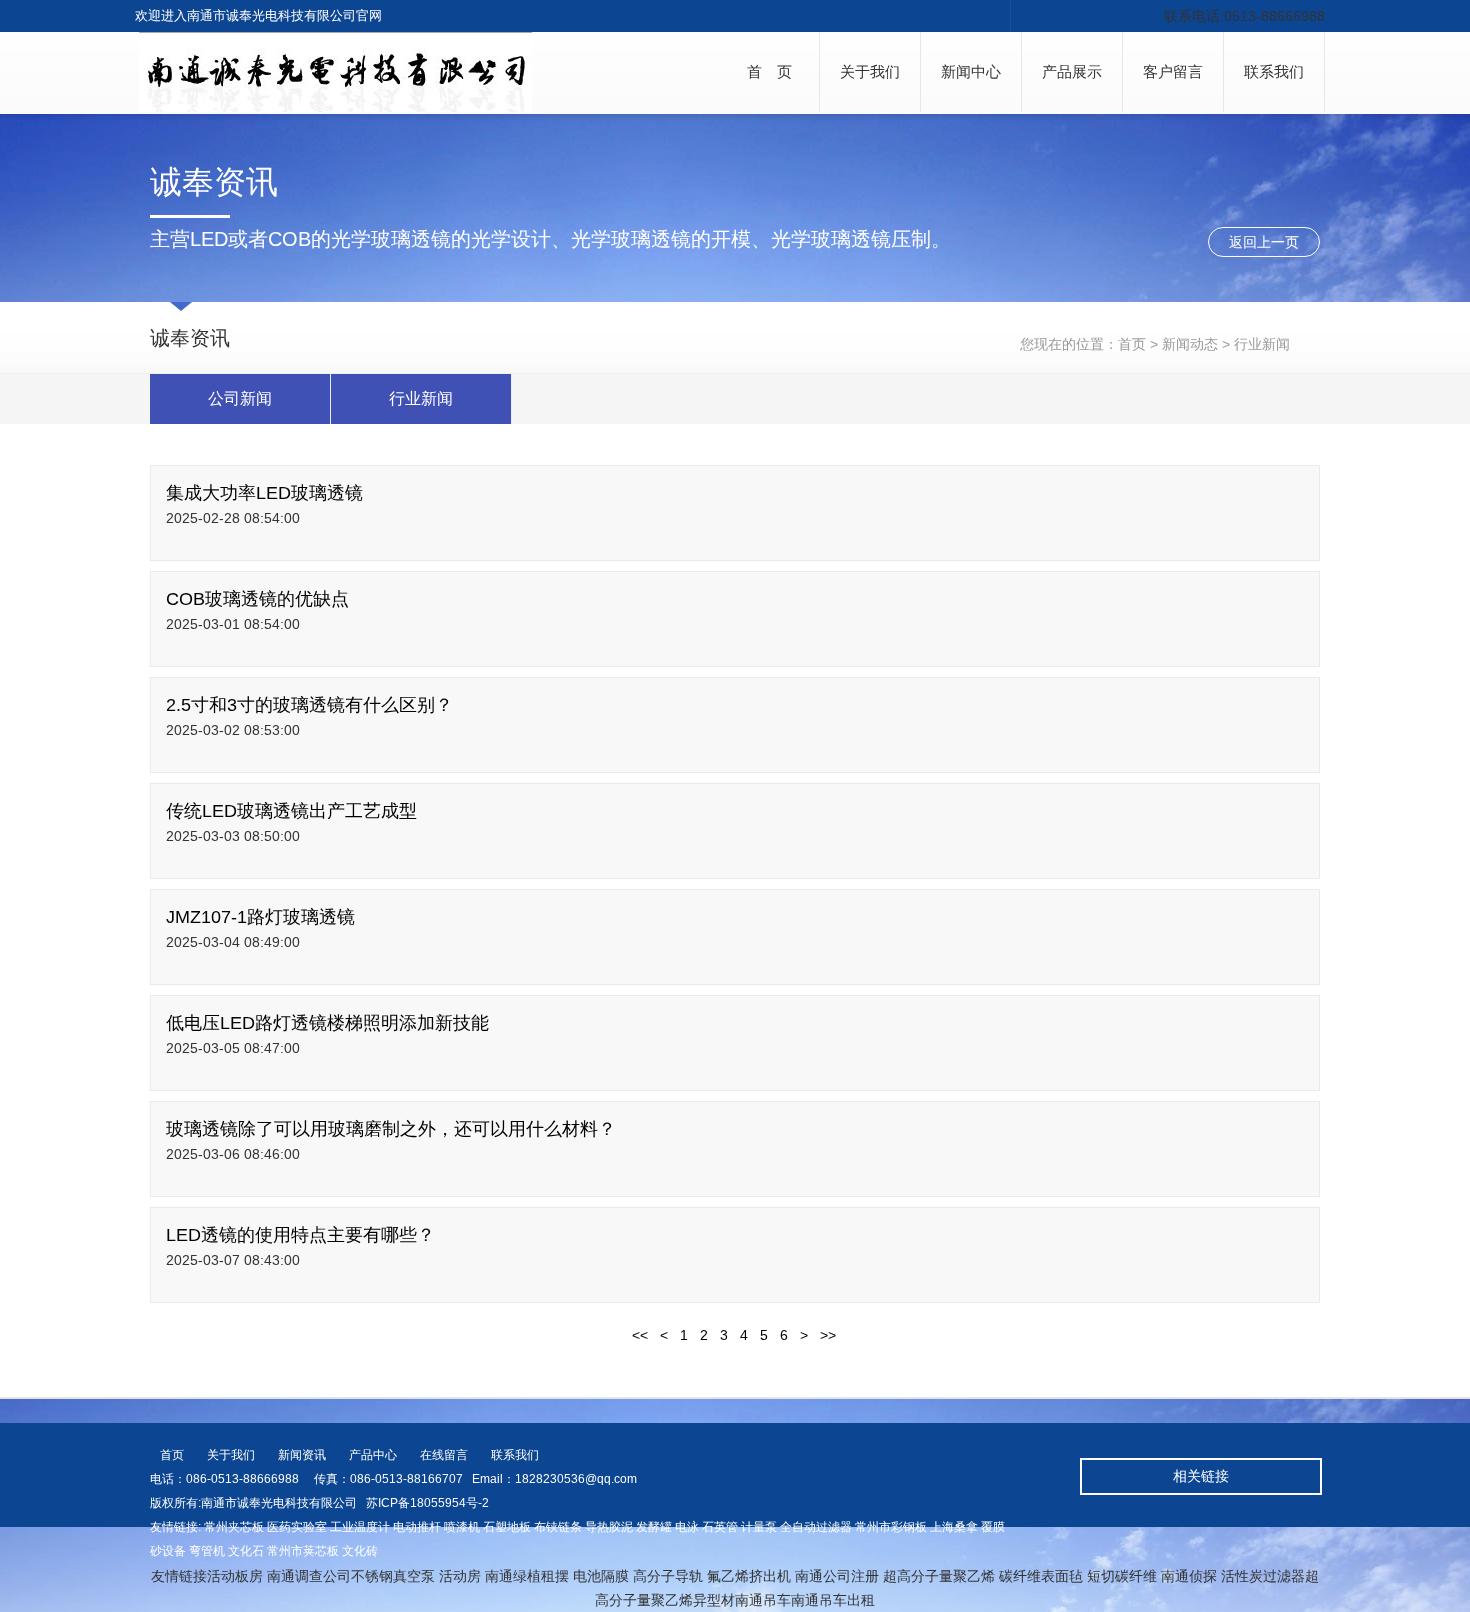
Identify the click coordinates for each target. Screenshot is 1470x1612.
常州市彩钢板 (891, 1527)
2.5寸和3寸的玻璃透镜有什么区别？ (309, 705)
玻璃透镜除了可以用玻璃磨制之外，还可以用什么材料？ (391, 1129)
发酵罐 (654, 1527)
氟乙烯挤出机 (749, 1576)
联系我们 (1274, 71)
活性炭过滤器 (1263, 1576)
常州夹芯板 (234, 1527)
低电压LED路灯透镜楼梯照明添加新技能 (327, 1023)
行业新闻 (421, 398)
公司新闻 (240, 398)
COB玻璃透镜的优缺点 (257, 599)
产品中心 (373, 1455)
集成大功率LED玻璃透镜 (264, 493)
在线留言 (444, 1455)
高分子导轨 (668, 1576)
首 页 (769, 71)
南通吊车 (763, 1600)
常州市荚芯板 (303, 1551)
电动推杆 (417, 1527)
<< (640, 1335)
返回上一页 (1264, 242)
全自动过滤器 (816, 1527)
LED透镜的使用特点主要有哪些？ (300, 1235)
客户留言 (1173, 71)
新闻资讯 (302, 1455)
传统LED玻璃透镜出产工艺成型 (291, 811)
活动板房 (235, 1576)
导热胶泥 (609, 1527)
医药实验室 (297, 1527)
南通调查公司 (309, 1576)
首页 (1132, 344)
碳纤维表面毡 (1041, 1576)
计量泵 (759, 1527)
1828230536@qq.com (576, 1479)
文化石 (246, 1551)
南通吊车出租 (833, 1600)
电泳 (687, 1527)
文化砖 (360, 1551)
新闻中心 (971, 71)
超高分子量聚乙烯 (939, 1576)
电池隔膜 (601, 1576)
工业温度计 (360, 1527)
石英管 (720, 1527)
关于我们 (870, 71)
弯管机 (207, 1551)
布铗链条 (558, 1527)
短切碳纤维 (1122, 1576)
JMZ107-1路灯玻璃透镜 (260, 917)
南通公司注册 (837, 1576)
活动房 (460, 1576)
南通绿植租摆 (527, 1576)
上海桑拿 (954, 1527)
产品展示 (1072, 71)
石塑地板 (507, 1527)
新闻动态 (1190, 344)
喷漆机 (462, 1527)
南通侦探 (1189, 1576)
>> (828, 1335)
